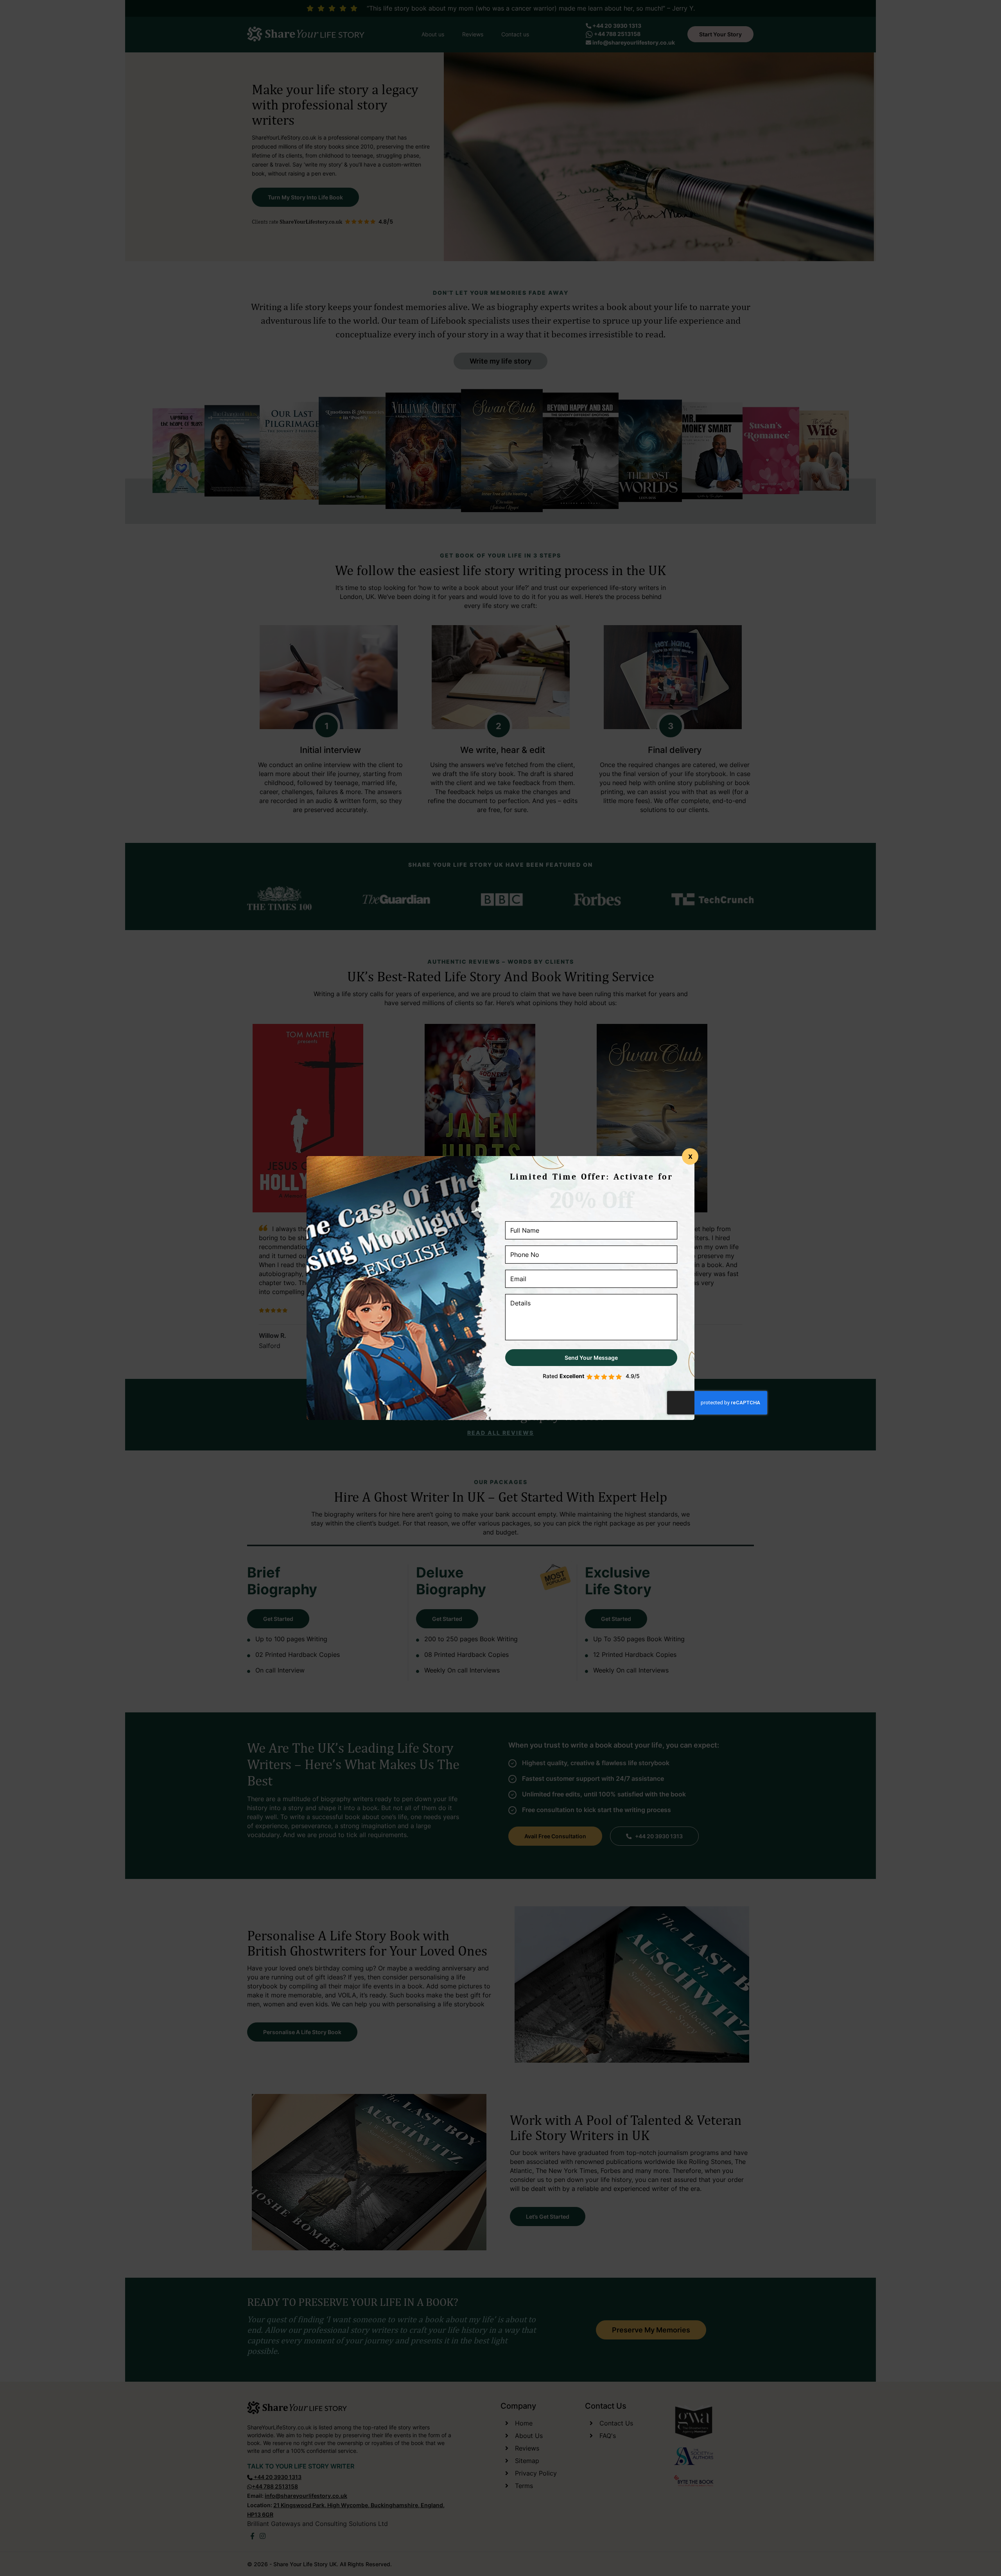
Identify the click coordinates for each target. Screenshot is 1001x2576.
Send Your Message (591, 1358)
